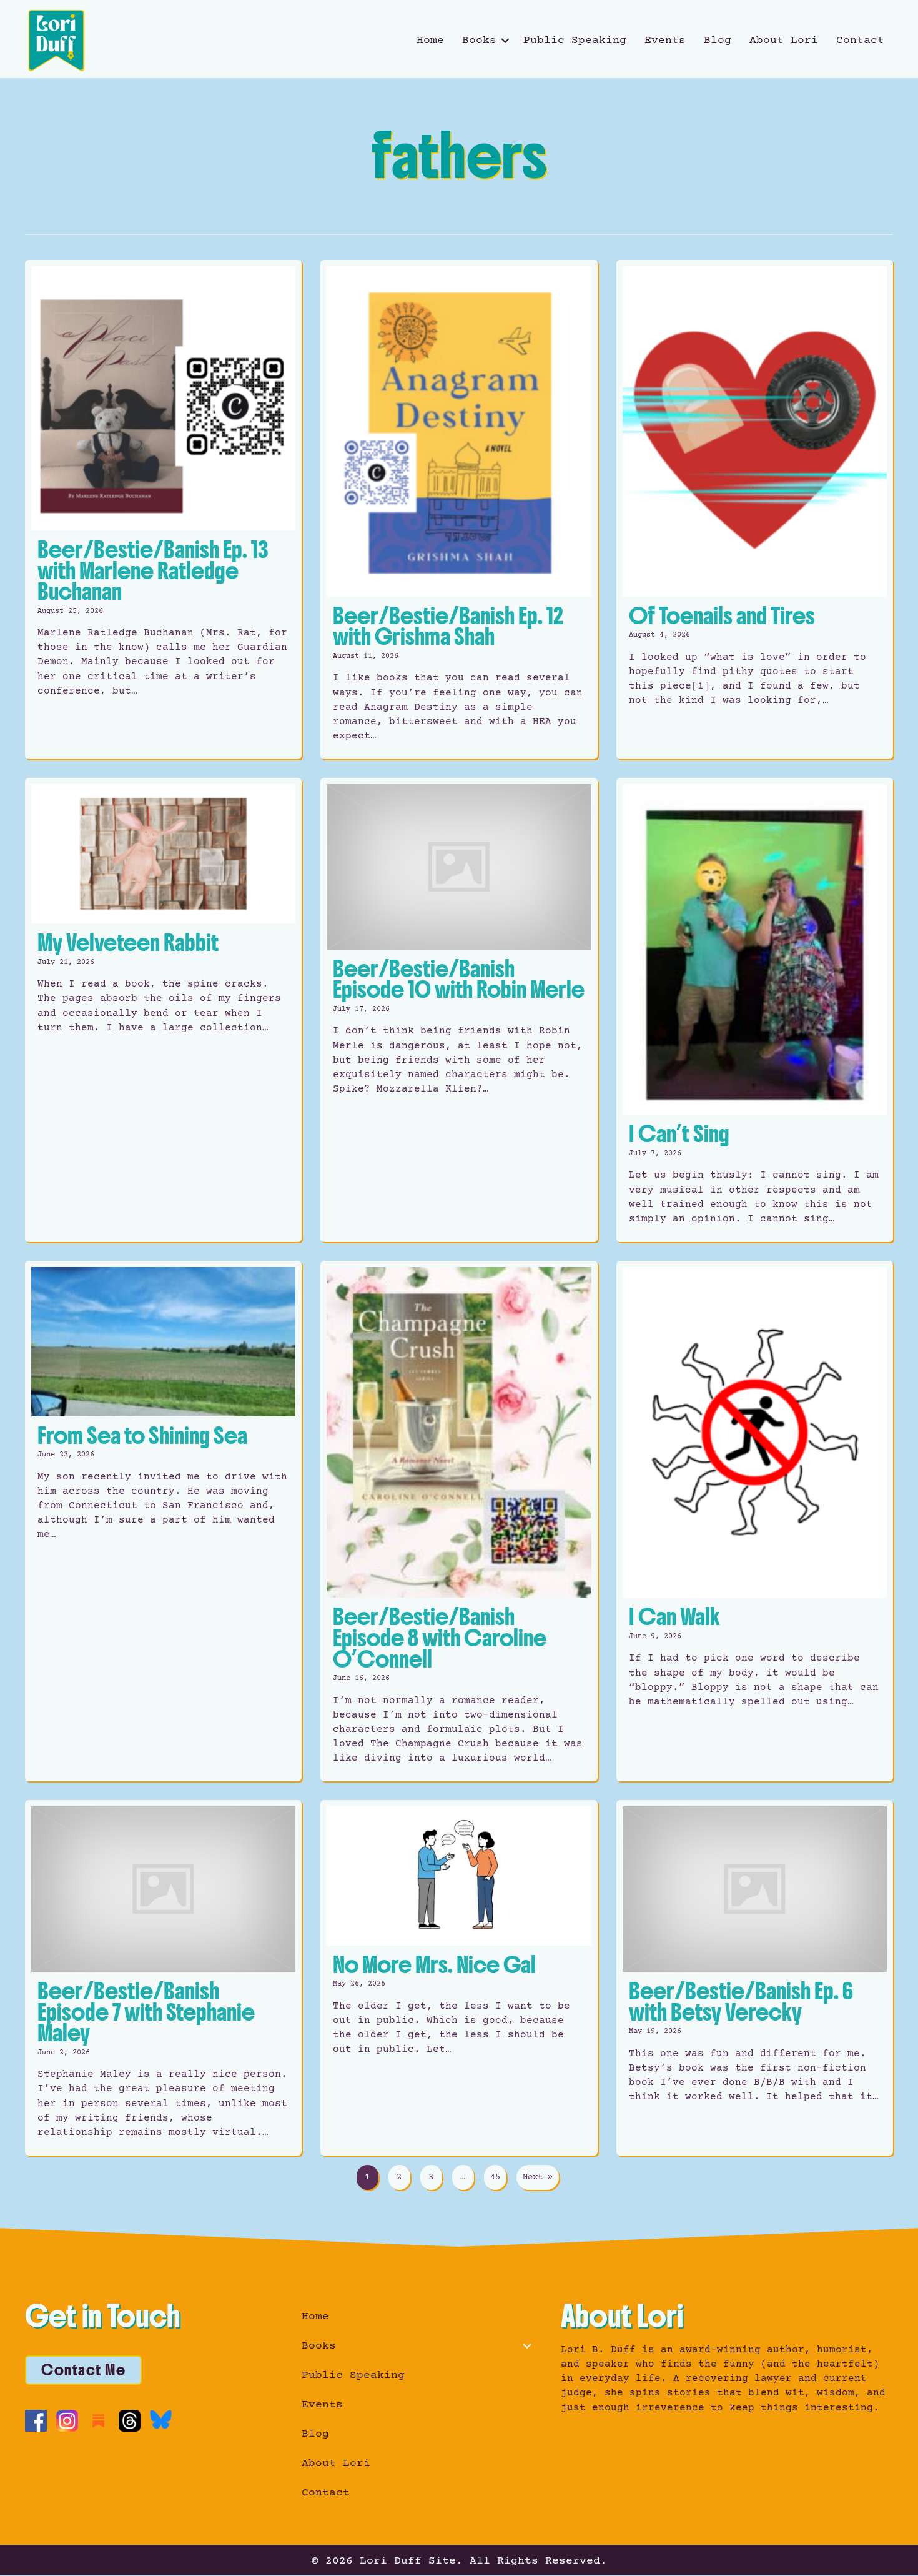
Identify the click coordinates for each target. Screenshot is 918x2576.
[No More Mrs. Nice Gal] (459, 1978)
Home (430, 41)
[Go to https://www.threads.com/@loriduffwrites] (130, 2421)
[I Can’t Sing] (755, 1010)
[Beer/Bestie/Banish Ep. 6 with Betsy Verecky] (755, 1978)
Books (479, 41)
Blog (718, 41)
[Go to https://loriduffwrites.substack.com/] (98, 2421)
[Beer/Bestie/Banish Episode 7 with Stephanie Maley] (163, 1978)
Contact (860, 41)
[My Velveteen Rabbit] (163, 1010)
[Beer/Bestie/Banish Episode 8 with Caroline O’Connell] (459, 1521)
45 (495, 2177)
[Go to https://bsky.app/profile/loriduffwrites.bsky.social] (161, 2419)
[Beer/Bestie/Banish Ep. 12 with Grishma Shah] (459, 510)
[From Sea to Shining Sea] (163, 1521)
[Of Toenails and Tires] (755, 510)
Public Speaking (575, 41)
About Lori (784, 41)
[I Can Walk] (755, 1521)
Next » (538, 2177)
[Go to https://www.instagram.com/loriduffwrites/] (67, 2421)
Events (665, 41)
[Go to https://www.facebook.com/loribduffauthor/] (36, 2421)
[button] (505, 41)
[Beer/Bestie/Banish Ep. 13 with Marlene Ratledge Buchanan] (163, 510)
